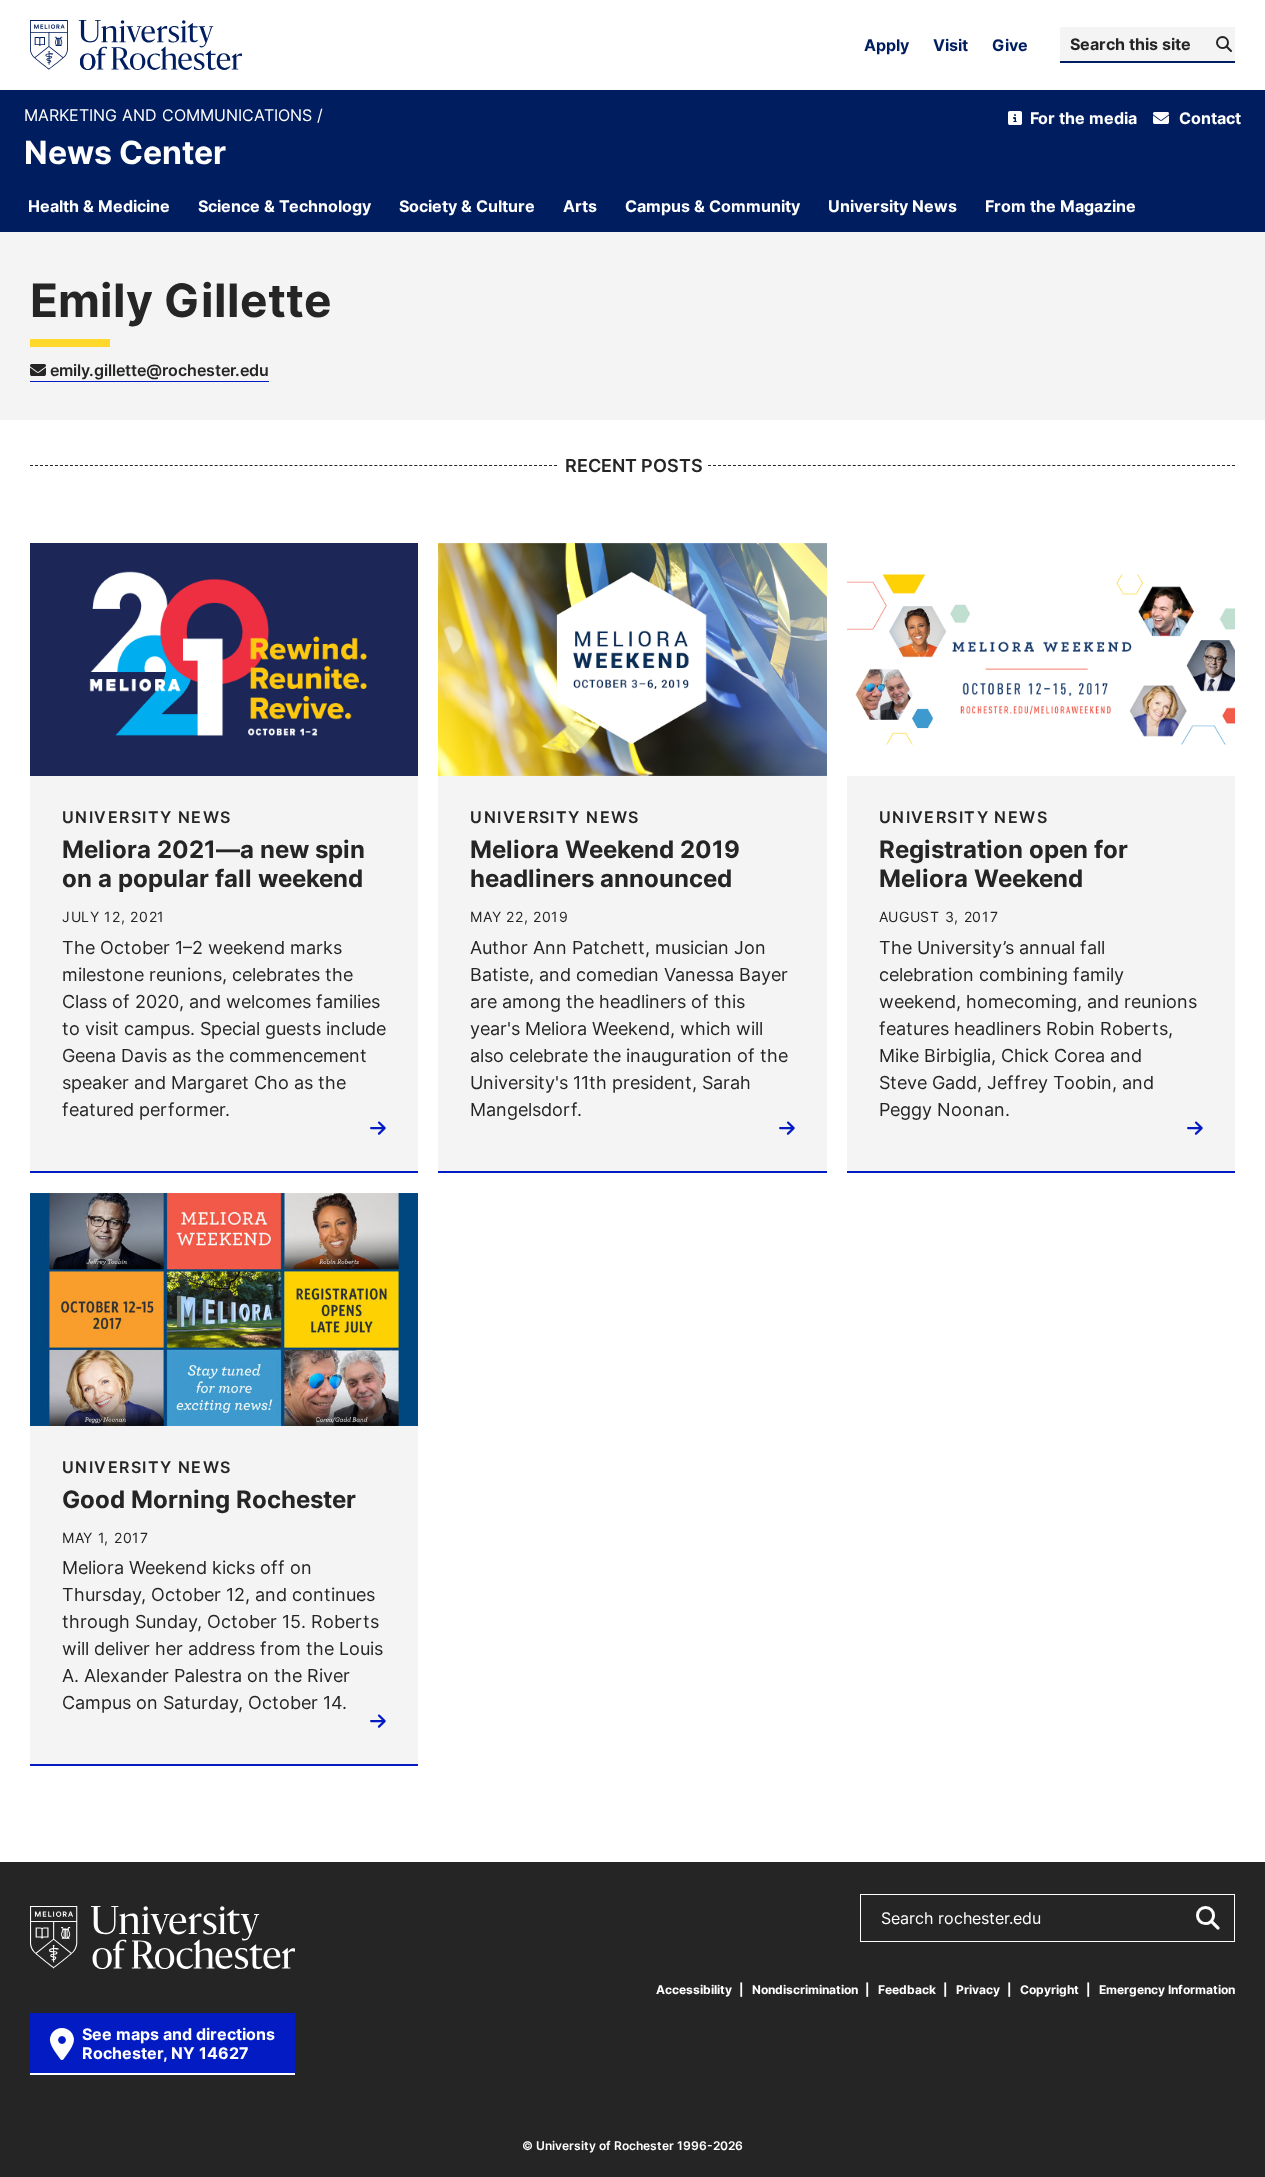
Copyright (1049, 1989)
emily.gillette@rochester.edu (157, 370)
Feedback (907, 1989)
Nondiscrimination (805, 1989)
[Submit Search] (1207, 1918)
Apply (886, 45)
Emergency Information (1167, 1989)
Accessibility (694, 1989)
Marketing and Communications (170, 115)
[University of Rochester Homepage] (136, 45)
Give (1010, 45)
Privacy (978, 1989)
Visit (950, 45)
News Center (125, 152)
